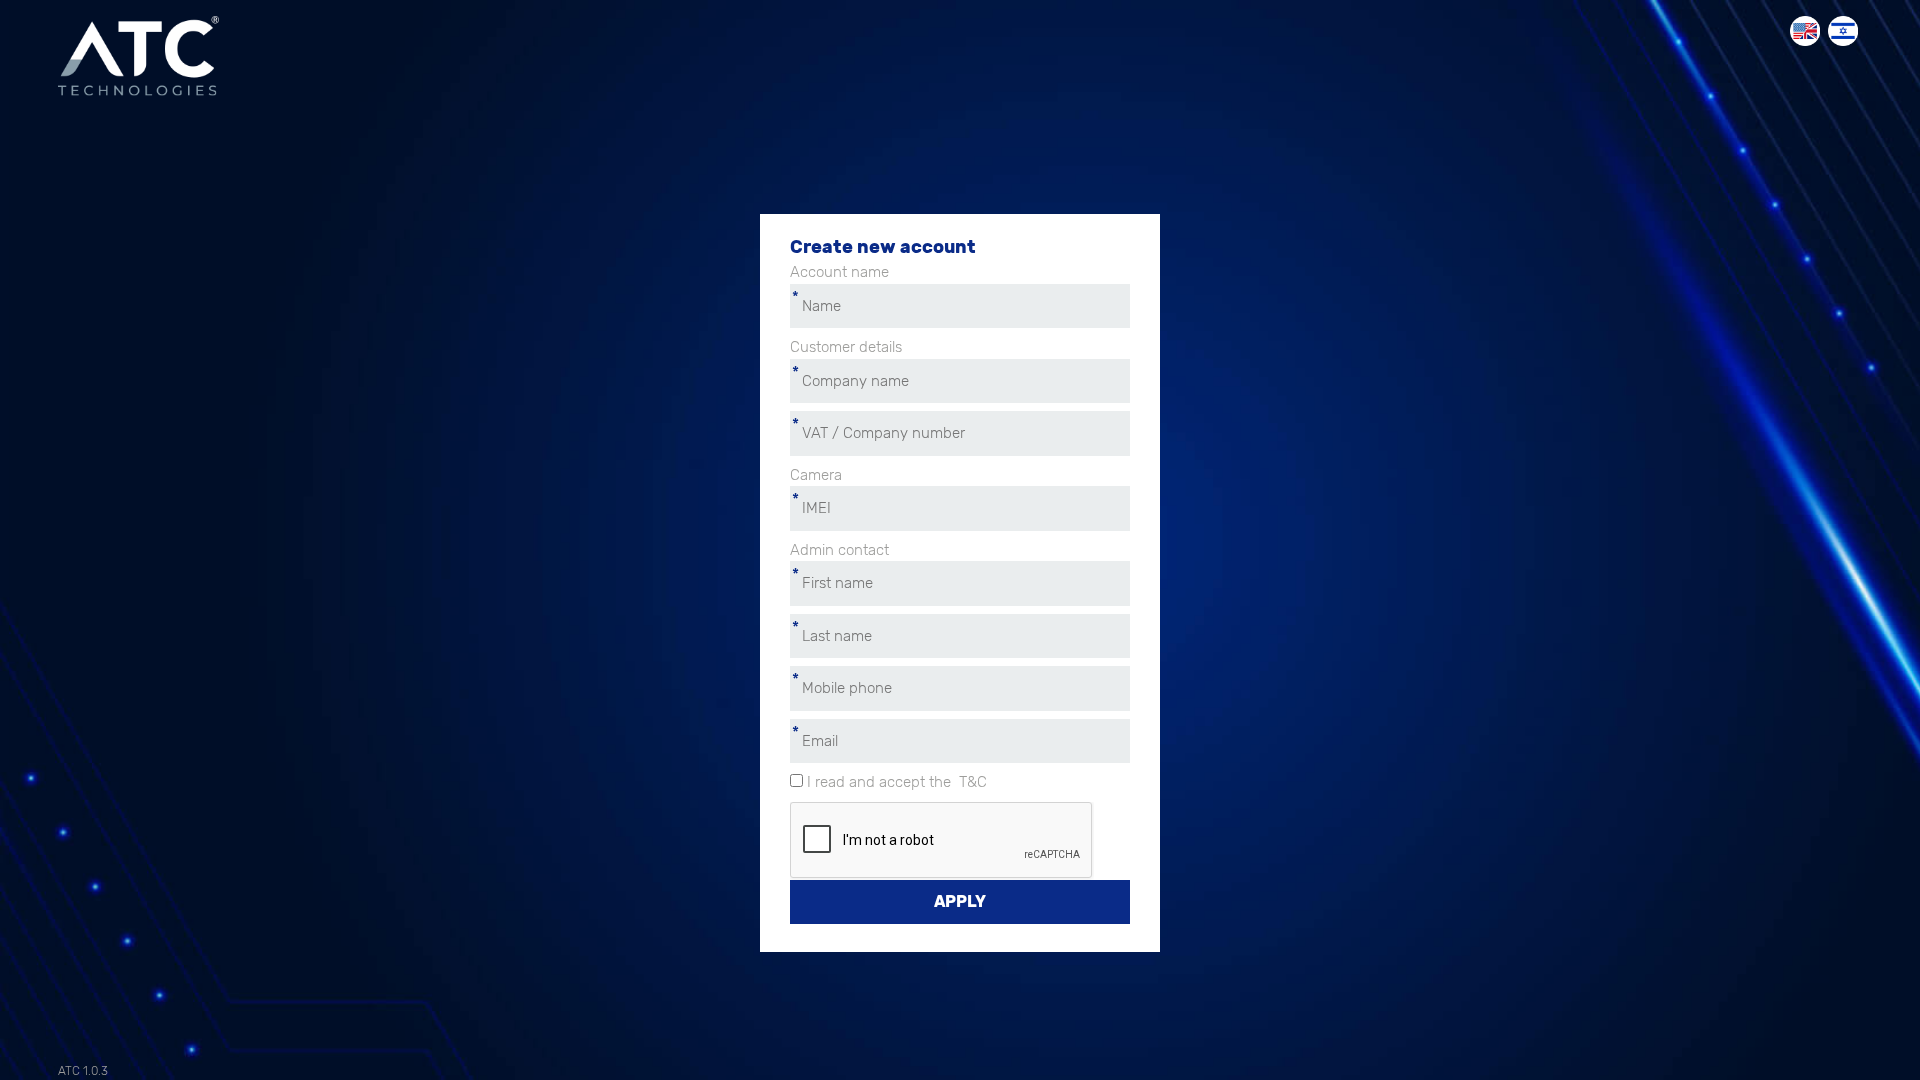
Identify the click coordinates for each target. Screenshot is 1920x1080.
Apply (960, 901)
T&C (973, 782)
